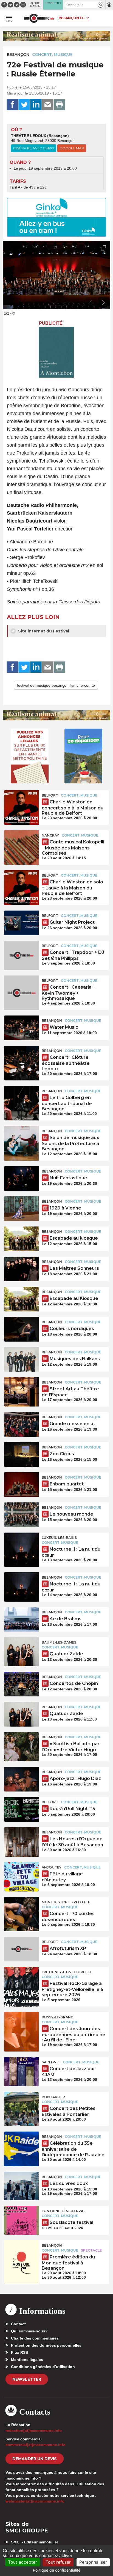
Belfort (50, 795)
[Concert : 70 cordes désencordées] (22, 1909)
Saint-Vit (51, 2062)
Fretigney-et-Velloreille (67, 1972)
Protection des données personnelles (46, 2345)
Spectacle (91, 2250)
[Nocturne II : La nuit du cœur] (22, 1545)
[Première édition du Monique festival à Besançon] (22, 2253)
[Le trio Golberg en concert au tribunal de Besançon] (22, 1098)
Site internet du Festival (43, 631)
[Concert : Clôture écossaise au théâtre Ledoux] (22, 1058)
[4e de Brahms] (22, 1619)
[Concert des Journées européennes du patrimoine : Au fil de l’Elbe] (22, 2024)
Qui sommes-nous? (29, 2331)
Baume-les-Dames (59, 1642)
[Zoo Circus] (22, 1454)
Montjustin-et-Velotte (66, 1902)
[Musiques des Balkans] (22, 1359)
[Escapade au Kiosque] (22, 1299)
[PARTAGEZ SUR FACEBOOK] (12, 105)
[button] (101, 5)
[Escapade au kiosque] (22, 1239)
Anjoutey (52, 1867)
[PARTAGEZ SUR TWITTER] (24, 105)
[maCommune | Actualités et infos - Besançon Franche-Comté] (39, 18)
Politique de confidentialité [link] (57, 2570)
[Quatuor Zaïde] (22, 1650)
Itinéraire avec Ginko (34, 148)
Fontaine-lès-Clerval (63, 2211)
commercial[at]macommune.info (36, 2445)
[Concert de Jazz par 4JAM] (22, 2069)
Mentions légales (27, 2360)
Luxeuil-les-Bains (59, 1538)
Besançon (18, 55)
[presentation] (91, 303)
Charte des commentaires (35, 2338)
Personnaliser (93, 2562)
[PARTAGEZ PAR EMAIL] (48, 105)
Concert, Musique (52, 55)
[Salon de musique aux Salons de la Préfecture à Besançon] (22, 1138)
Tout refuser (58, 2562)
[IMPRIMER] (60, 105)
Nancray (50, 835)
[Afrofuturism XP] (22, 1949)
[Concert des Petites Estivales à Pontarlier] (22, 2104)
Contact (18, 2324)
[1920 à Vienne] (22, 1209)
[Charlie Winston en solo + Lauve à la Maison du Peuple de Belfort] (22, 883)
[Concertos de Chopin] (22, 1684)
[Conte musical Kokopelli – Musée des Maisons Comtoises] (22, 843)
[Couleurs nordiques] (22, 1329)
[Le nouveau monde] (22, 1515)
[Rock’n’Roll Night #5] (22, 1809)
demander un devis (35, 2459)
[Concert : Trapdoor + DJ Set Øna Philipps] (22, 953)
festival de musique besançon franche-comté (56, 685)
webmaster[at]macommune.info (35, 2501)
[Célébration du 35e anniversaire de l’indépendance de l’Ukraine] (22, 2144)
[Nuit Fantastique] (22, 1179)
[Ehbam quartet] (22, 1485)
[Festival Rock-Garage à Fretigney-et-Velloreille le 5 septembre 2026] (22, 1979)
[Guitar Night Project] (22, 923)
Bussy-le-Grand (58, 2017)
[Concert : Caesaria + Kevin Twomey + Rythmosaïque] (22, 988)
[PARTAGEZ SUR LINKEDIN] (36, 105)
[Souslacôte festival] (22, 2218)
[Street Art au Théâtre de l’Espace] (22, 1390)
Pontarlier (53, 2097)
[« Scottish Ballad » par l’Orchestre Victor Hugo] (22, 1744)
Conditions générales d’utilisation (43, 2367)
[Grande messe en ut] (22, 1424)
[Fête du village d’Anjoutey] (22, 1875)
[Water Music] (22, 1028)
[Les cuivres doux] (22, 2184)
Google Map (72, 148)
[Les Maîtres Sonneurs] (22, 1269)
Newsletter (27, 2379)
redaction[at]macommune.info (34, 2430)
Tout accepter (22, 2562)
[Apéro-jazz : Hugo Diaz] (22, 1779)
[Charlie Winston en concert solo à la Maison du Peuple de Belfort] (22, 803)
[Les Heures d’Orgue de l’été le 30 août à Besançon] (22, 1839)
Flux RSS (19, 2352)
